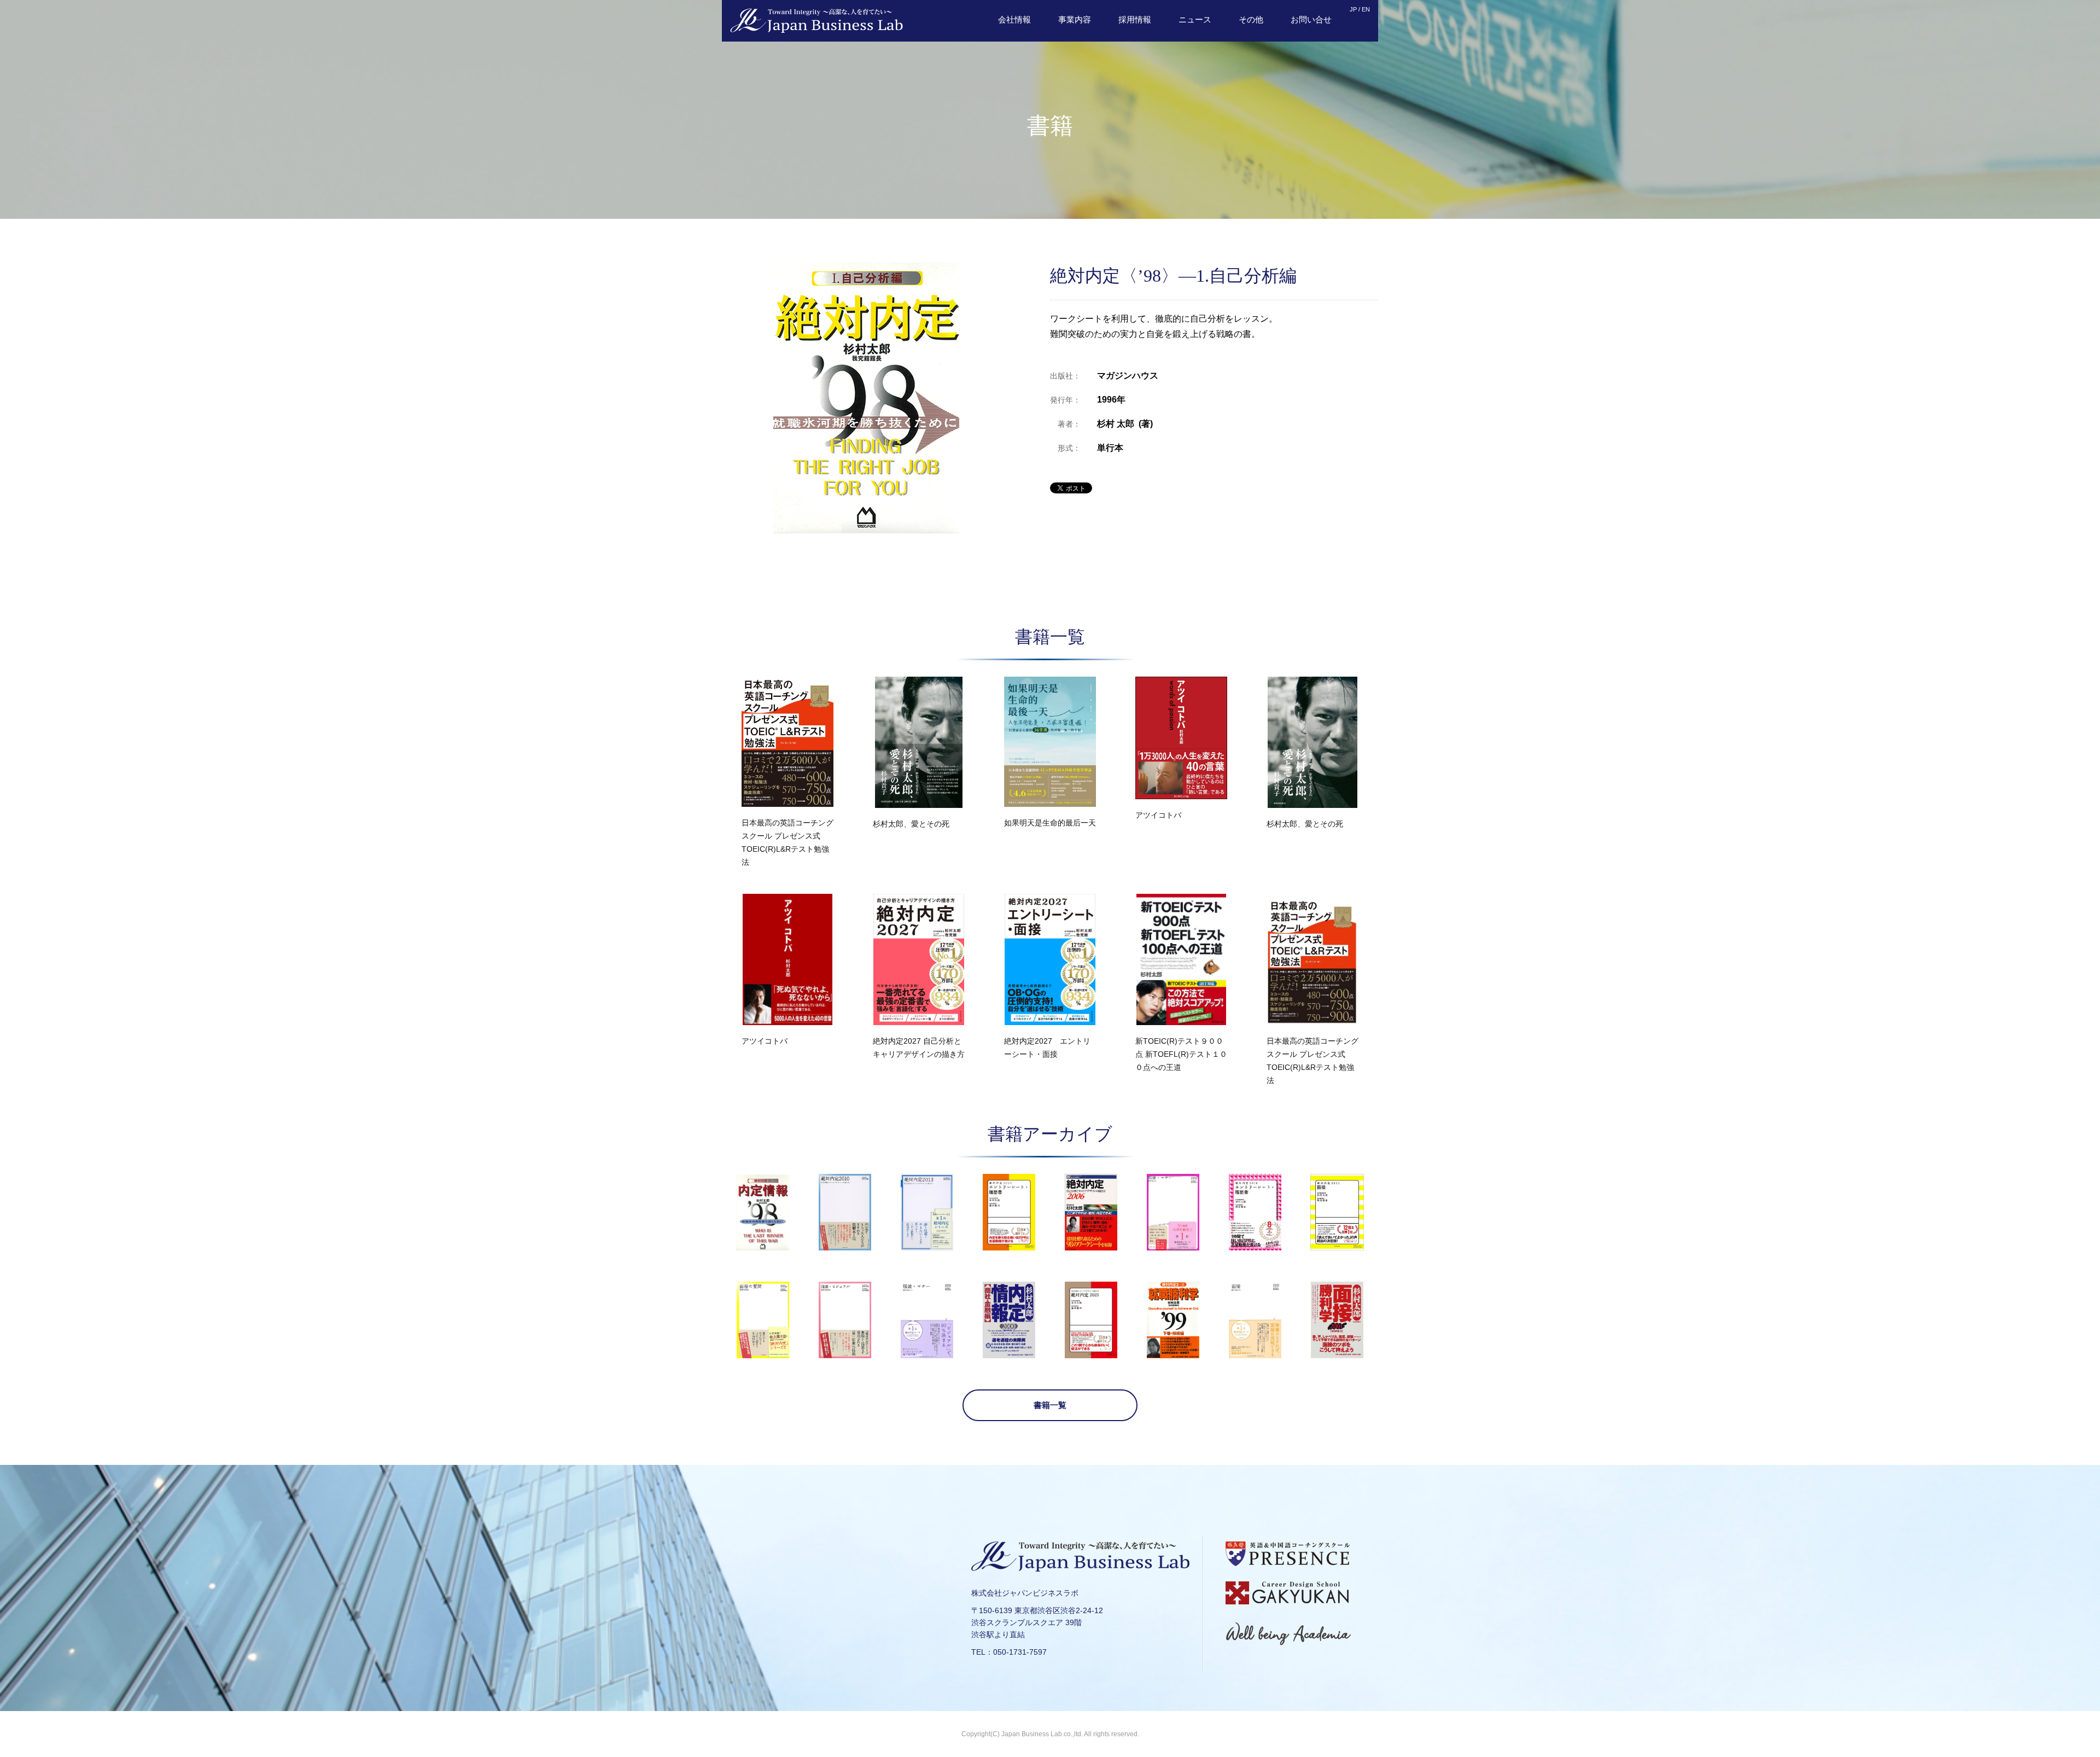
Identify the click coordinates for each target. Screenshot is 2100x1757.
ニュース (1195, 19)
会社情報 (1014, 19)
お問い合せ (1311, 19)
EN (1366, 9)
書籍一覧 (1050, 1405)
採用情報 (1135, 19)
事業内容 (1075, 19)
